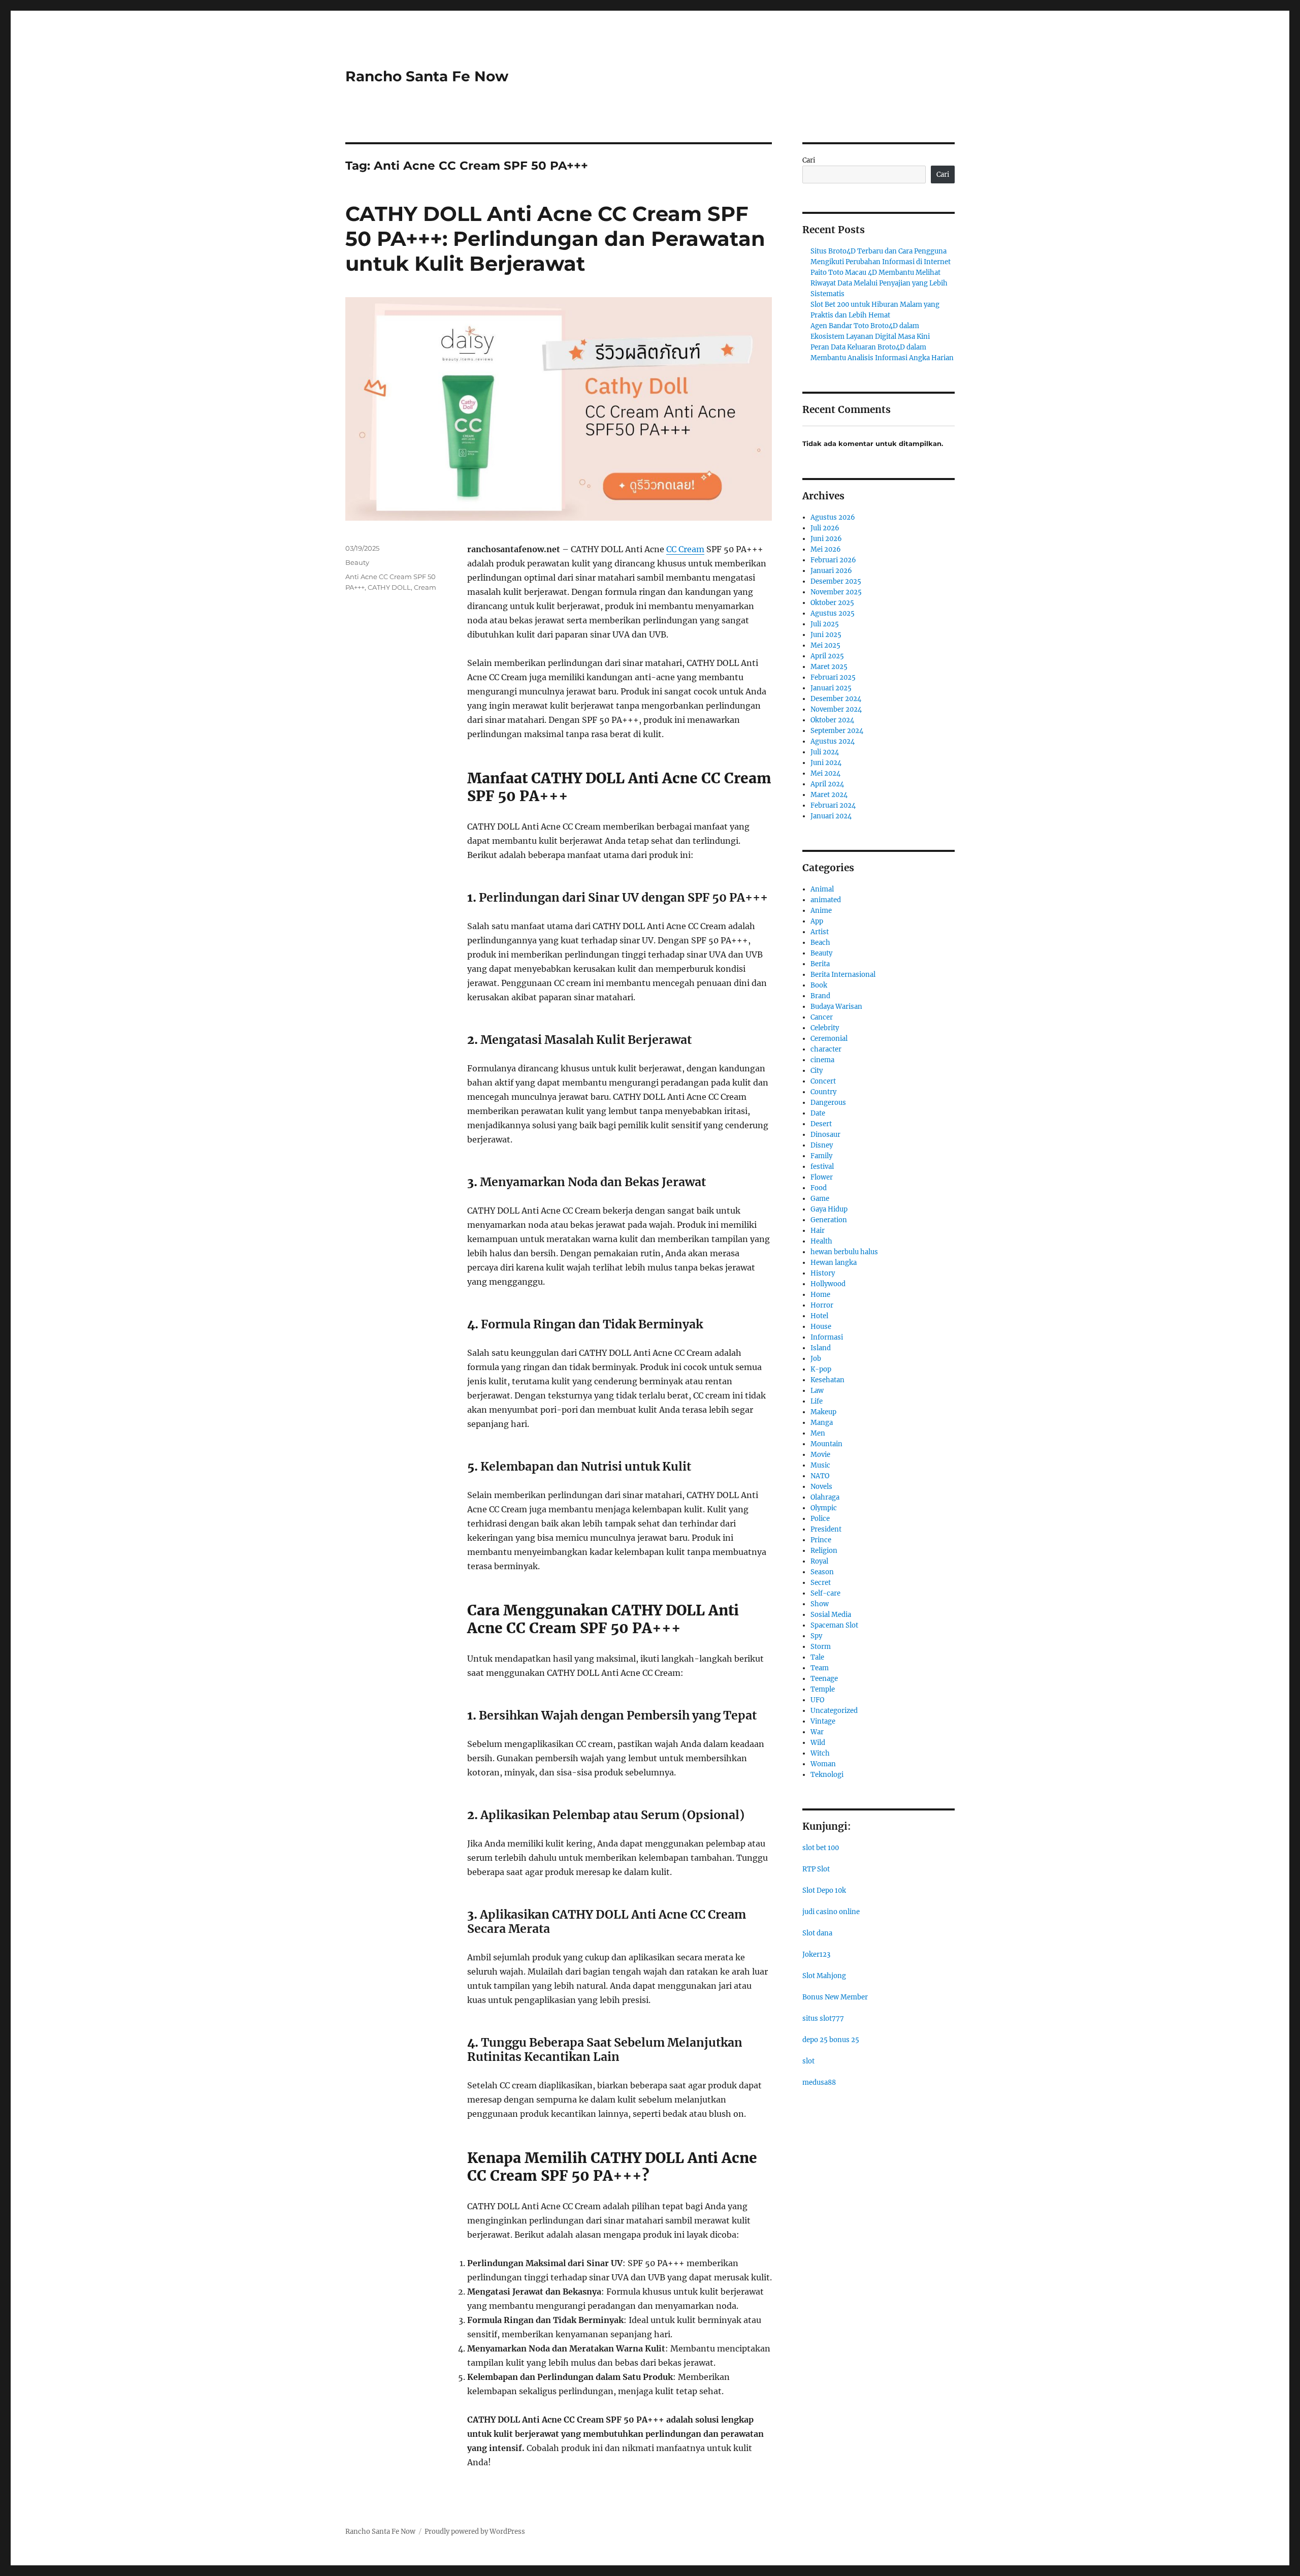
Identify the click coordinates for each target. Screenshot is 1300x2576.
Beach (820, 943)
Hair (818, 1231)
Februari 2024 (833, 805)
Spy (816, 1636)
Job (816, 1359)
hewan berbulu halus (844, 1252)
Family (821, 1156)
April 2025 (827, 656)
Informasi (827, 1337)
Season (822, 1572)
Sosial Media (831, 1615)
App (817, 921)
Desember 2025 (836, 581)
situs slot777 (823, 2018)
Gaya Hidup (829, 1209)
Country (823, 1092)
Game (820, 1199)
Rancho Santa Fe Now (427, 76)
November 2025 (836, 592)
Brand (820, 996)
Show (820, 1604)
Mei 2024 (825, 773)
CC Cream (685, 549)
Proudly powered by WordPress (475, 2532)
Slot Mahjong (824, 1976)
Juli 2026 (825, 528)
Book (819, 985)
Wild (818, 1743)
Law (817, 1391)
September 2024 (837, 731)
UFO (817, 1700)
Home (820, 1295)
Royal (819, 1561)
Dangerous (828, 1103)
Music (820, 1465)
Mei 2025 (825, 645)
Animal (822, 889)
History (823, 1273)
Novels (821, 1487)
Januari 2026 (831, 571)
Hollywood (828, 1284)
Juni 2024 (826, 763)
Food (819, 1188)
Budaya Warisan (836, 1007)
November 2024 (836, 709)
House (821, 1327)
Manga (822, 1423)
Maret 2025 (829, 667)
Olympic (824, 1508)
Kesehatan (827, 1380)
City (817, 1071)
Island (821, 1348)
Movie (820, 1455)
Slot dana (817, 1933)
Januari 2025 (831, 688)
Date (818, 1113)
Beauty (357, 562)
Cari (809, 160)
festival (822, 1167)
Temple (823, 1689)
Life (817, 1401)
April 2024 (827, 784)
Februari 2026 (833, 560)
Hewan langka (834, 1263)
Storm (821, 1647)
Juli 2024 (825, 752)
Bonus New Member (835, 1997)
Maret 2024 (829, 795)
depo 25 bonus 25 (831, 2040)
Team (820, 1668)
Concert (823, 1081)
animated (826, 900)
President (826, 1529)
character (826, 1049)
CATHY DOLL (389, 587)
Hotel (819, 1316)
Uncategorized (834, 1711)
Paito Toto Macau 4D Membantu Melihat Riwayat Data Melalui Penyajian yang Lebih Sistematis (879, 283)
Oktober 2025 (832, 603)
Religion (824, 1551)
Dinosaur (825, 1135)
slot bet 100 (821, 1848)
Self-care (825, 1593)
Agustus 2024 (833, 741)
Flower (822, 1177)
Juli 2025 (825, 624)
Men (818, 1433)
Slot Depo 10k (824, 1890)
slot (808, 2061)
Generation (829, 1220)
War (817, 1732)
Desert (821, 1124)
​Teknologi (827, 1775)
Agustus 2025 (833, 613)
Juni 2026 (826, 539)
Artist (820, 932)
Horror (822, 1305)
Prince (821, 1540)
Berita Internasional (843, 975)
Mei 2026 (826, 549)
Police (820, 1519)
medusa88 (819, 2082)
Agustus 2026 (833, 517)
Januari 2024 (831, 816)
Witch (820, 1753)
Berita (820, 964)
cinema (822, 1060)
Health (821, 1241)
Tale (817, 1657)
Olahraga (825, 1497)
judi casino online (831, 1912)
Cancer (822, 1017)
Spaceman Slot (834, 1625)
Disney (822, 1145)
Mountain (826, 1444)
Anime (821, 911)
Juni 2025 (826, 635)
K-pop (821, 1369)
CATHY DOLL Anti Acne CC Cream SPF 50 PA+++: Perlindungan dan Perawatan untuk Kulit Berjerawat (555, 238)
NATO (820, 1476)
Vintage (823, 1721)
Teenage (824, 1679)
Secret (821, 1583)
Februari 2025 (833, 677)
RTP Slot (816, 1869)
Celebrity (825, 1028)
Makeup (823, 1412)
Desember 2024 (836, 699)
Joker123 (816, 1954)
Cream (425, 587)
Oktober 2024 (832, 720)
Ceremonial (829, 1039)
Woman (823, 1764)
